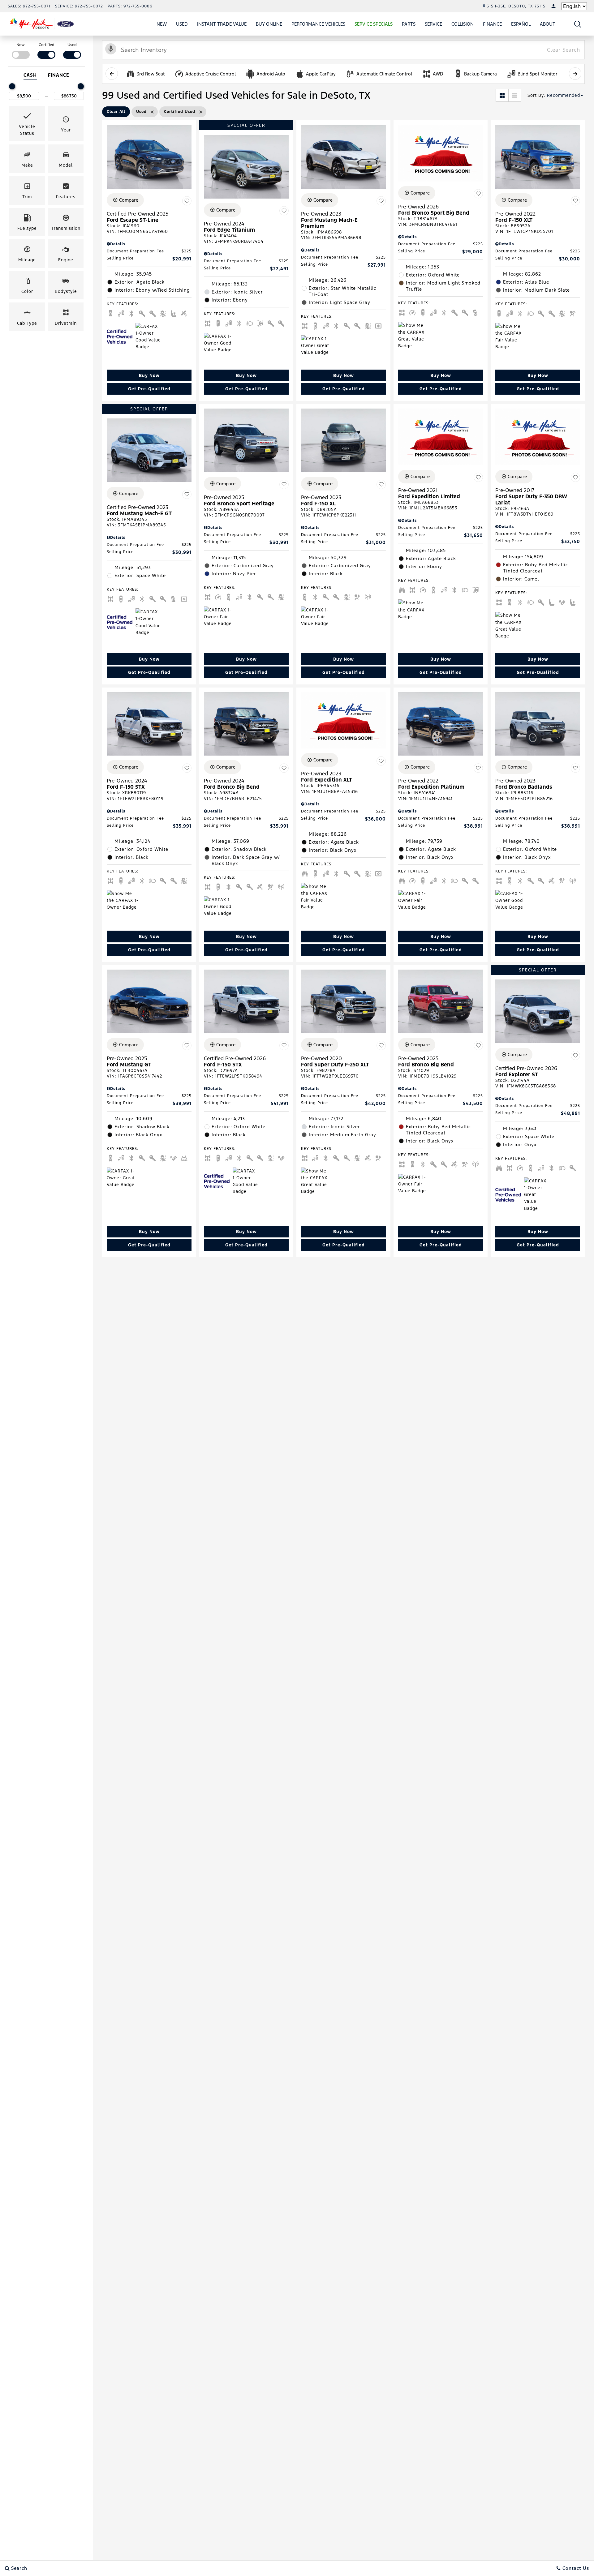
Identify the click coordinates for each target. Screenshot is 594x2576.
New (162, 24)
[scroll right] (575, 74)
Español (521, 24)
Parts (409, 24)
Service (433, 24)
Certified (47, 45)
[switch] (21, 50)
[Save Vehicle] (187, 201)
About (548, 24)
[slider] (12, 86)
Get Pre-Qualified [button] (149, 389)
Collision (463, 24)
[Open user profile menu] (553, 6)
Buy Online (269, 24)
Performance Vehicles (318, 24)
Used (182, 24)
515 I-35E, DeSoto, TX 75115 (516, 6)
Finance (492, 24)
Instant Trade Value (222, 24)
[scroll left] (112, 74)
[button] (578, 24)
